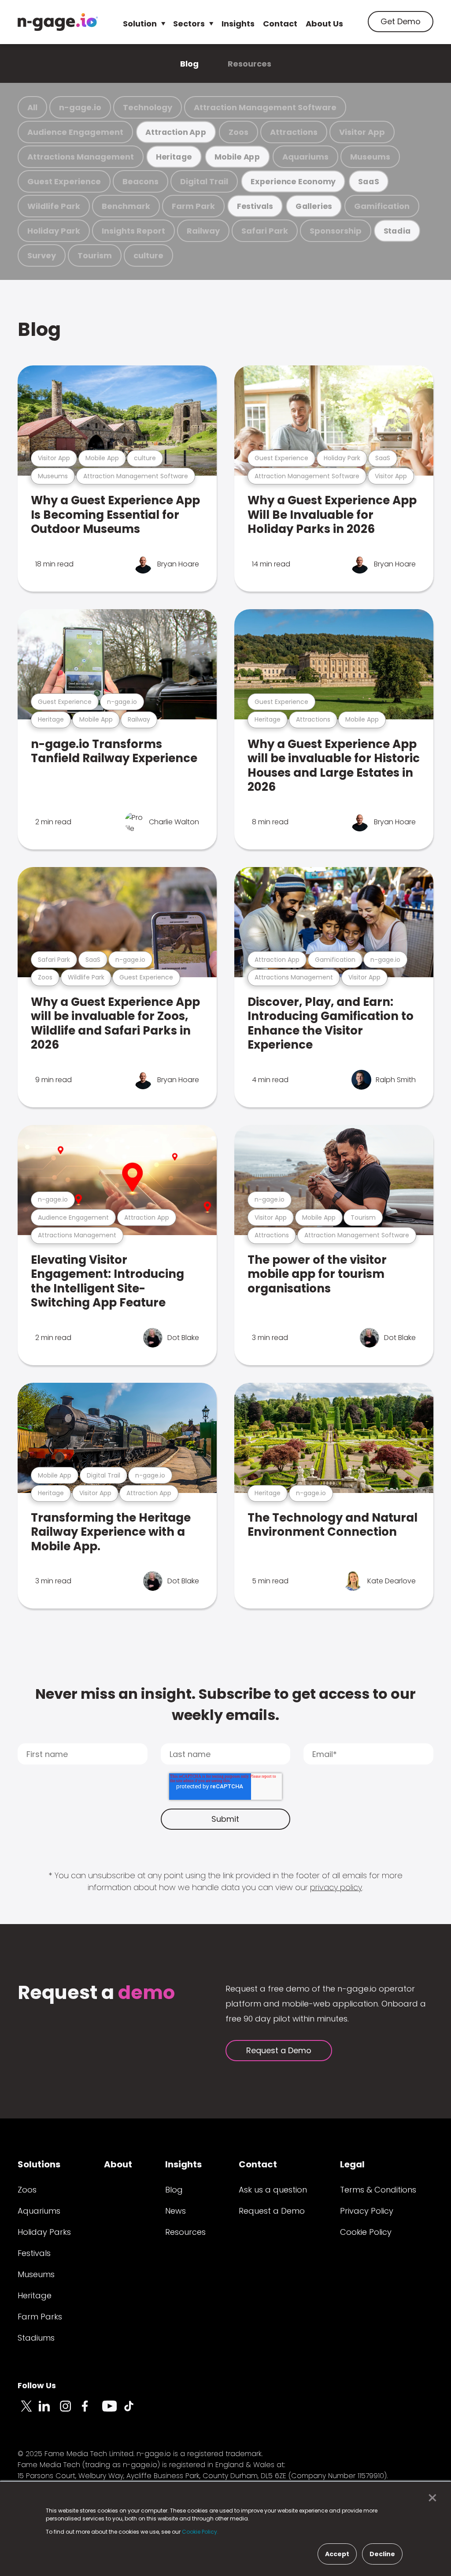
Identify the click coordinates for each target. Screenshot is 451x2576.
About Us (324, 24)
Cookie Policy (366, 2232)
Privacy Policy (367, 2211)
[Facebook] (92, 2411)
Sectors (189, 24)
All (32, 107)
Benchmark (126, 206)
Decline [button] (382, 2554)
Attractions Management (81, 157)
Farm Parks (40, 2317)
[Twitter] (28, 2411)
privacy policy (336, 1887)
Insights (238, 24)
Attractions (294, 132)
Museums (370, 157)
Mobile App (237, 157)
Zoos (238, 132)
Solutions (39, 2164)
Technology (148, 107)
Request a (96, 1993)
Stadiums (36, 2338)
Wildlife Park (54, 206)
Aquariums (305, 157)
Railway (203, 231)
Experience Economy (293, 181)
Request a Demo (279, 2050)
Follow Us (37, 2385)
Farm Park (193, 206)
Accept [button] (337, 2554)
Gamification (382, 206)
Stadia (397, 231)
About (118, 2164)
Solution (140, 24)
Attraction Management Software (265, 107)
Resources (250, 64)
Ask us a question (273, 2190)
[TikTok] (134, 2411)
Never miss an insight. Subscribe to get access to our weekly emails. (225, 1704)
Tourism (95, 255)
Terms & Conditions (378, 2190)
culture (148, 255)
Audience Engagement (75, 132)
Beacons (140, 181)
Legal (352, 2164)
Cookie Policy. (200, 2532)
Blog (189, 64)
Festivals (255, 206)
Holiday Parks (44, 2232)
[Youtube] (113, 2411)
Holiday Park (54, 231)
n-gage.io (80, 107)
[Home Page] (58, 22)
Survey (42, 255)
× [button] (430, 2498)
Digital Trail (204, 181)
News (176, 2211)
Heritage (174, 157)
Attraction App (176, 132)
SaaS (368, 181)
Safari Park (265, 231)
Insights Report (133, 231)
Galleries (314, 206)
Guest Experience (64, 181)
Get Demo (401, 21)
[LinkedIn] (49, 2411)
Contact (280, 24)
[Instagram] (70, 2411)
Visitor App (362, 132)
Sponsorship (336, 231)
